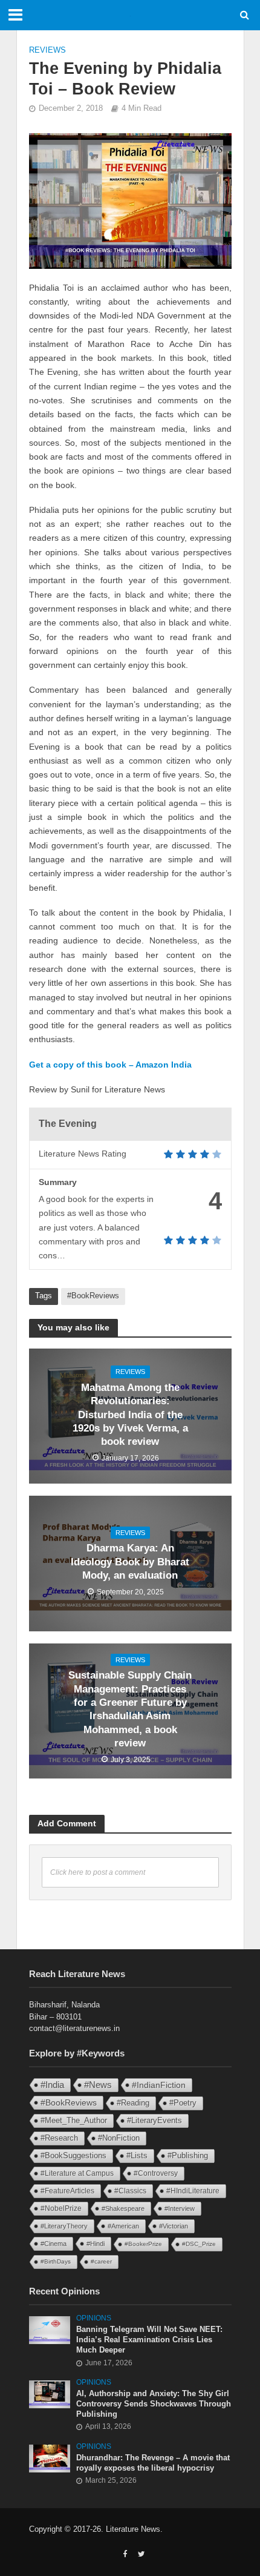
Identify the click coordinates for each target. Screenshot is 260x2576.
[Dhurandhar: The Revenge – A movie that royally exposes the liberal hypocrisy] (50, 2458)
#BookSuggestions (73, 2155)
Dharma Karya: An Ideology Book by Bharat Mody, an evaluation (130, 1562)
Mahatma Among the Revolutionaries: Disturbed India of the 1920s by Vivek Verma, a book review (130, 1415)
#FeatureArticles (67, 2191)
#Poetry (183, 2103)
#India (52, 2085)
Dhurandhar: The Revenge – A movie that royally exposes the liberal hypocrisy (153, 2463)
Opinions (94, 2318)
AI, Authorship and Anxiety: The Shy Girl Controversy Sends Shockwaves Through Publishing (154, 2404)
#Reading (133, 2103)
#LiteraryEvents (154, 2120)
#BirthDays (56, 2261)
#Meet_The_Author (74, 2120)
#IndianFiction (159, 2085)
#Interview (180, 2208)
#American (123, 2226)
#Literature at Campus (77, 2173)
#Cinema (54, 2244)
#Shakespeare (123, 2208)
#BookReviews (93, 1296)
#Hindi (96, 2244)
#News (98, 2085)
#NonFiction (119, 2138)
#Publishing (188, 2156)
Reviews (47, 50)
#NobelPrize (61, 2208)
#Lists (137, 2155)
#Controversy (156, 2173)
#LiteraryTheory (64, 2226)
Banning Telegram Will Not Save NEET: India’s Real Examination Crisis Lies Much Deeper (149, 2340)
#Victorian (174, 2226)
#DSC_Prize (199, 2244)
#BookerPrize (143, 2244)
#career (101, 2261)
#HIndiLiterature (193, 2191)
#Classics (130, 2191)
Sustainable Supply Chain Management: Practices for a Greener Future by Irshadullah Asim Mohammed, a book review (130, 1709)
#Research (59, 2138)
